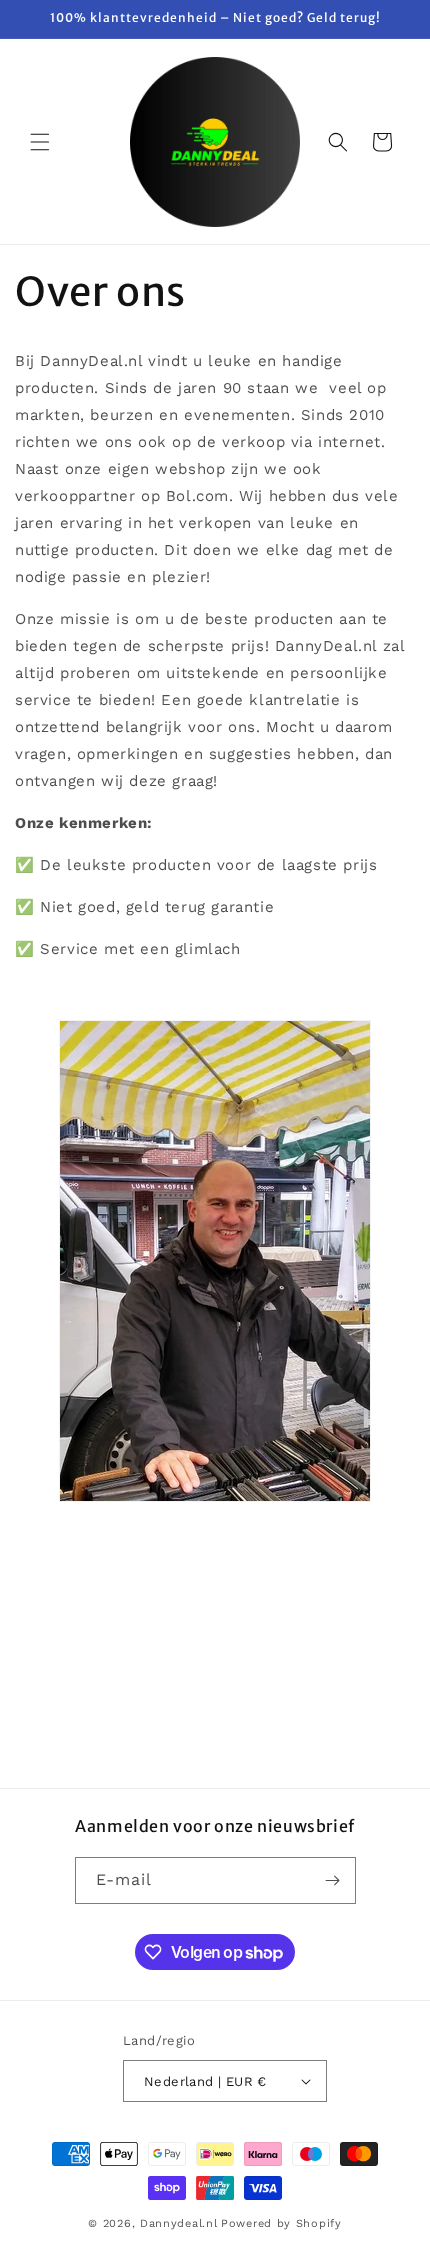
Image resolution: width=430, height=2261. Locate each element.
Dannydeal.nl (178, 2223)
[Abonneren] (333, 1880)
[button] (40, 142)
